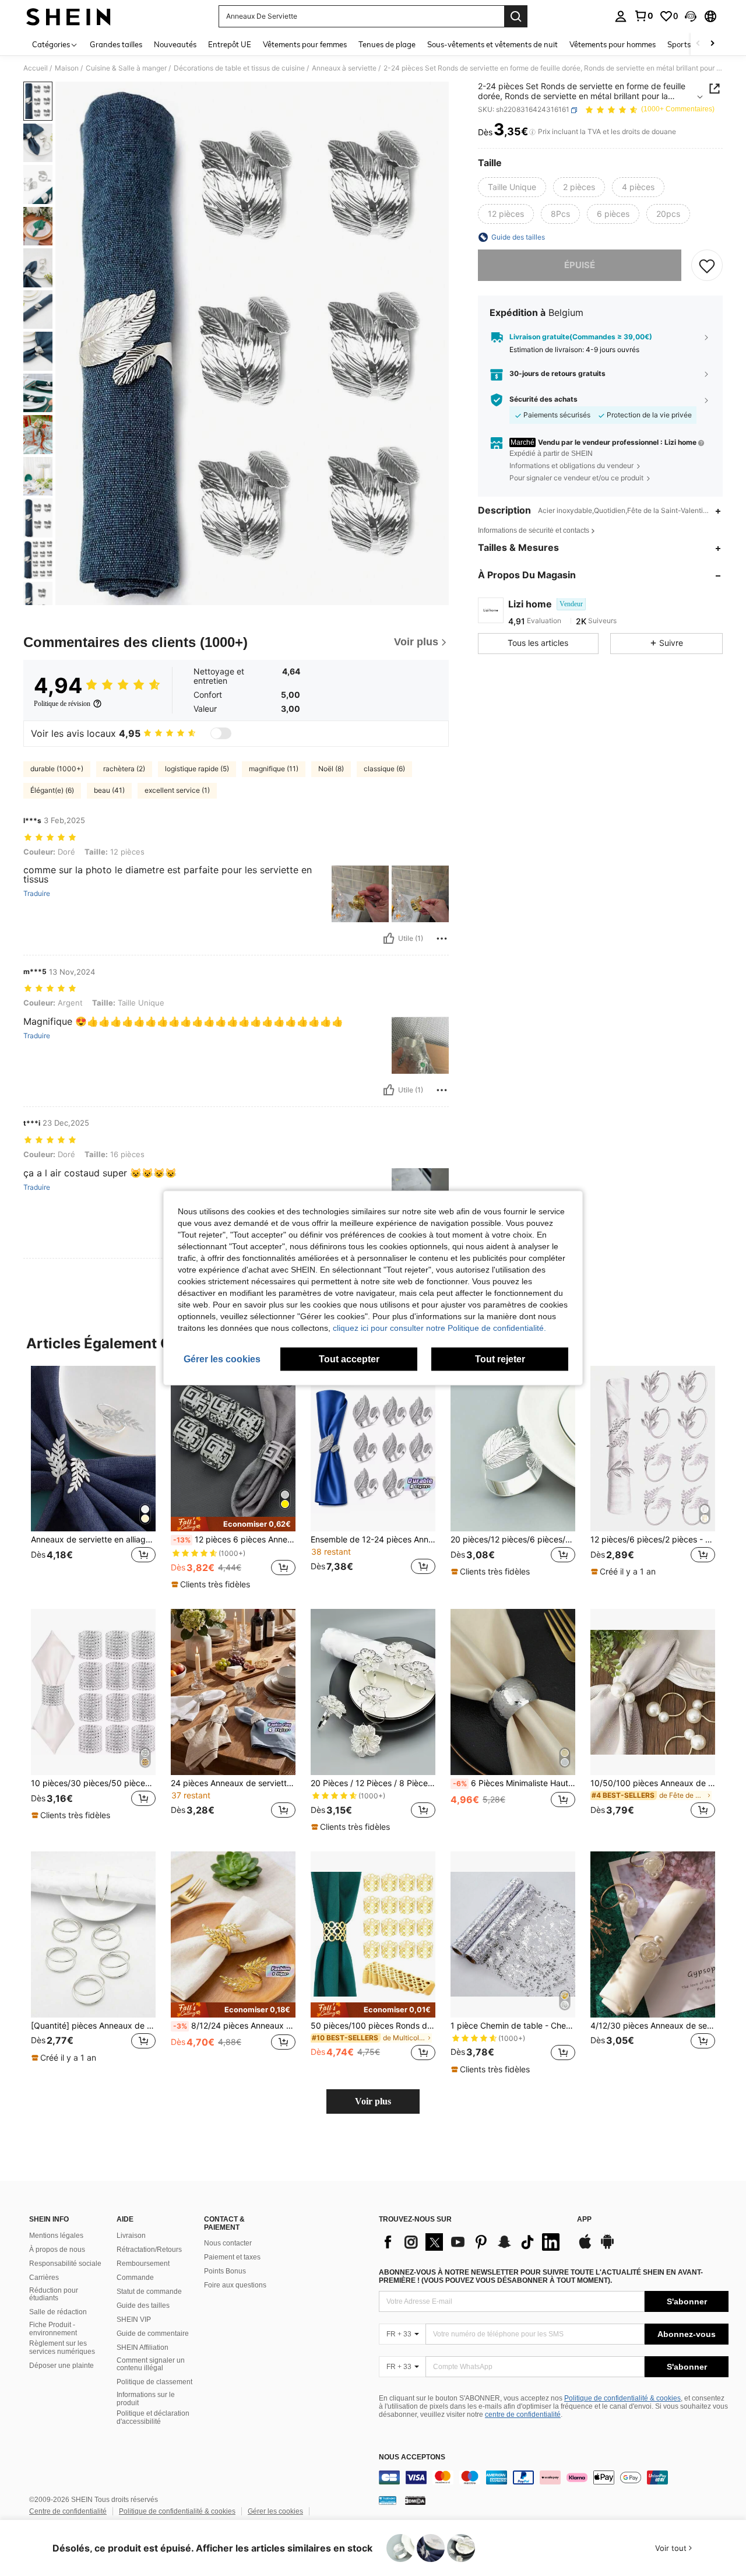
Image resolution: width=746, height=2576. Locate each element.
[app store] (585, 2247)
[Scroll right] (712, 44)
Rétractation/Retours (149, 2250)
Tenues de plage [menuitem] (387, 44)
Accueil (36, 68)
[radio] (512, 187)
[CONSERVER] (707, 265)
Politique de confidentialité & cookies (622, 2398)
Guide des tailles (143, 2306)
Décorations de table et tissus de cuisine (239, 68)
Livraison (131, 2236)
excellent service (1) (177, 790)
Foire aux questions (235, 2285)
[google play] (607, 2247)
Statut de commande (149, 2292)
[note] (233, 1524)
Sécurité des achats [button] (543, 399)
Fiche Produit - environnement (53, 2329)
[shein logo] (68, 16)
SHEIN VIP (134, 2320)
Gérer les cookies (275, 2511)
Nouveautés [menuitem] (175, 44)
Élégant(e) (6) (52, 790)
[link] (643, 16)
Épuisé (580, 265)
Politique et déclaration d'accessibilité (153, 2417)
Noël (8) (331, 769)
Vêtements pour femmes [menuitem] (305, 44)
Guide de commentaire (153, 2333)
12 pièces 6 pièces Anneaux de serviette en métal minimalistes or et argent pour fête (234, 1540)
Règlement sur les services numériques (62, 2347)
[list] (472, 2242)
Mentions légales (56, 2236)
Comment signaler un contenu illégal (151, 2364)
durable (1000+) (57, 769)
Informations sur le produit (146, 2399)
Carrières (44, 2278)
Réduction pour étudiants (54, 2294)
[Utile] (389, 939)
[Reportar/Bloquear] (442, 939)
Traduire (37, 894)
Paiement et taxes (232, 2257)
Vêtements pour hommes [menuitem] (613, 44)
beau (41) (109, 790)
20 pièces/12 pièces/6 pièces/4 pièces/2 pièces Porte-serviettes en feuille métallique (513, 1540)
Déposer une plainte (61, 2366)
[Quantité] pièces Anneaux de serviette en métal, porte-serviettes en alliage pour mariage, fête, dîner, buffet (93, 2026)
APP (584, 2220)
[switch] (221, 733)
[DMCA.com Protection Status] (415, 2500)
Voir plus (373, 2101)
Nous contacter (228, 2243)
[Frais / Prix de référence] (532, 132)
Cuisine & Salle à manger (126, 68)
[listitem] (93, 1477)
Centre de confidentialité (68, 2511)
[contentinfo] (554, 2477)
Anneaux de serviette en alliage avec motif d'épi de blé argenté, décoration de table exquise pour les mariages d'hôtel (93, 1540)
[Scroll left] (698, 44)
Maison (67, 68)
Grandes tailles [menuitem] (116, 44)
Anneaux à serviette (344, 68)
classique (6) (384, 769)
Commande (135, 2278)
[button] (691, 16)
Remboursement (143, 2264)
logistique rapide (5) (197, 769)
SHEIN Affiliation (142, 2347)
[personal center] (621, 16)
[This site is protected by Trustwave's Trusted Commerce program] (388, 2500)
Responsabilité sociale (65, 2264)
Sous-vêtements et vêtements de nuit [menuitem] (492, 44)
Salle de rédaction (58, 2312)
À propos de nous (57, 2250)
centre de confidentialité (523, 2415)
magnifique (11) (274, 769)
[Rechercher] (516, 16)
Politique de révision (62, 704)
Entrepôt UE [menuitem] (230, 44)
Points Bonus (225, 2271)
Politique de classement (154, 2382)
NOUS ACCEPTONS (412, 2457)
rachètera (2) (124, 769)
